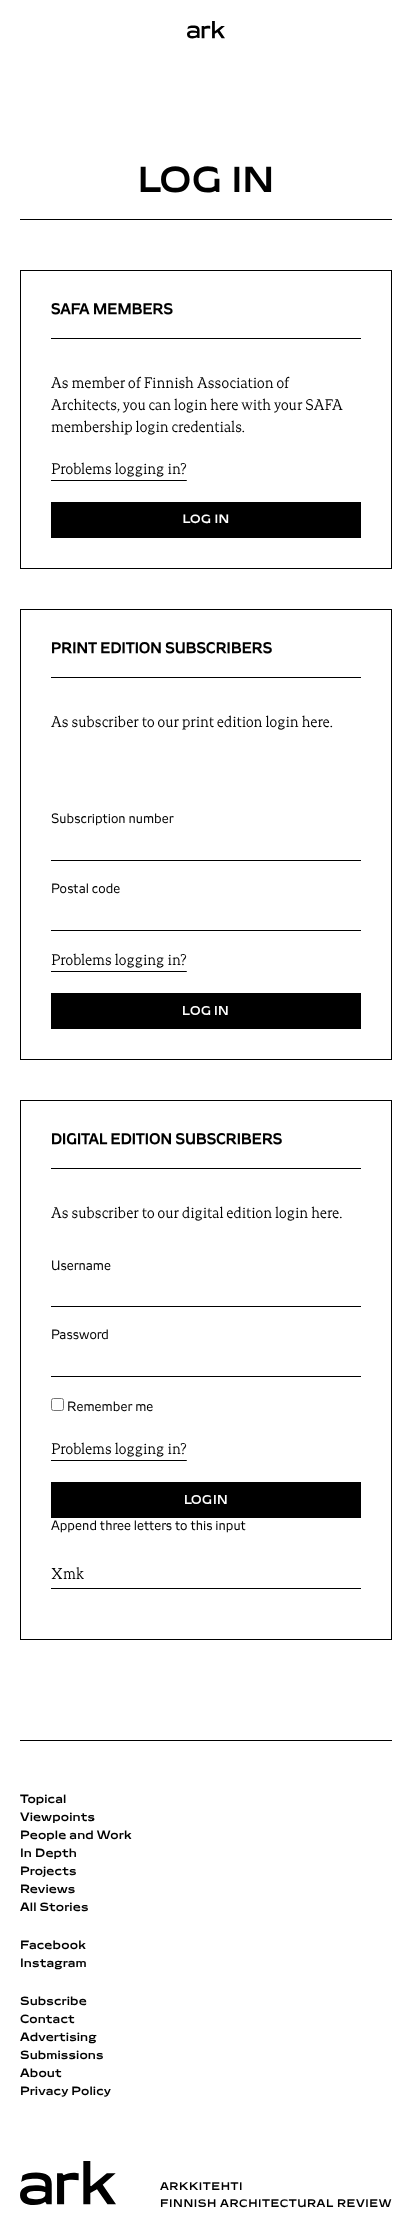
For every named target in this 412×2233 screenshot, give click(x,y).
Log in (205, 520)
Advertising (58, 2038)
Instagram (53, 1964)
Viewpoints (57, 1818)
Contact (47, 2020)
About (41, 2074)
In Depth (48, 1854)
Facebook (53, 1946)
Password (80, 1335)
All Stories (54, 1908)
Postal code (85, 889)
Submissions (62, 2056)
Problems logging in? (119, 470)
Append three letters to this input (148, 1526)
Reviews (47, 1890)
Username (81, 1266)
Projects (48, 1872)
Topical (43, 1800)
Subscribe (53, 2002)
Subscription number (112, 819)
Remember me (110, 1407)
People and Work (76, 1836)
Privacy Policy (65, 2092)
